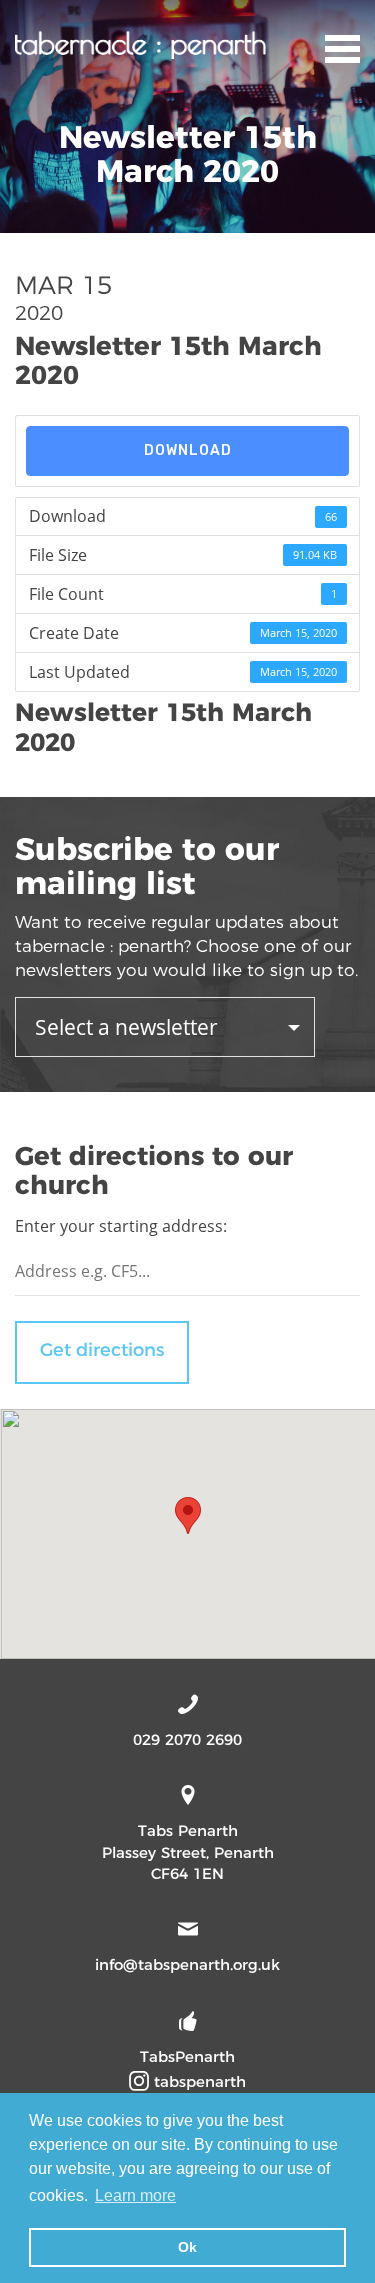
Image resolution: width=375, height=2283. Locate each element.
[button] (188, 1515)
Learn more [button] (135, 2195)
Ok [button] (187, 2247)
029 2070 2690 (187, 1739)
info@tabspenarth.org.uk (187, 1964)
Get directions (102, 1350)
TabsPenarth (187, 2056)
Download (188, 450)
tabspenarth (197, 2081)
